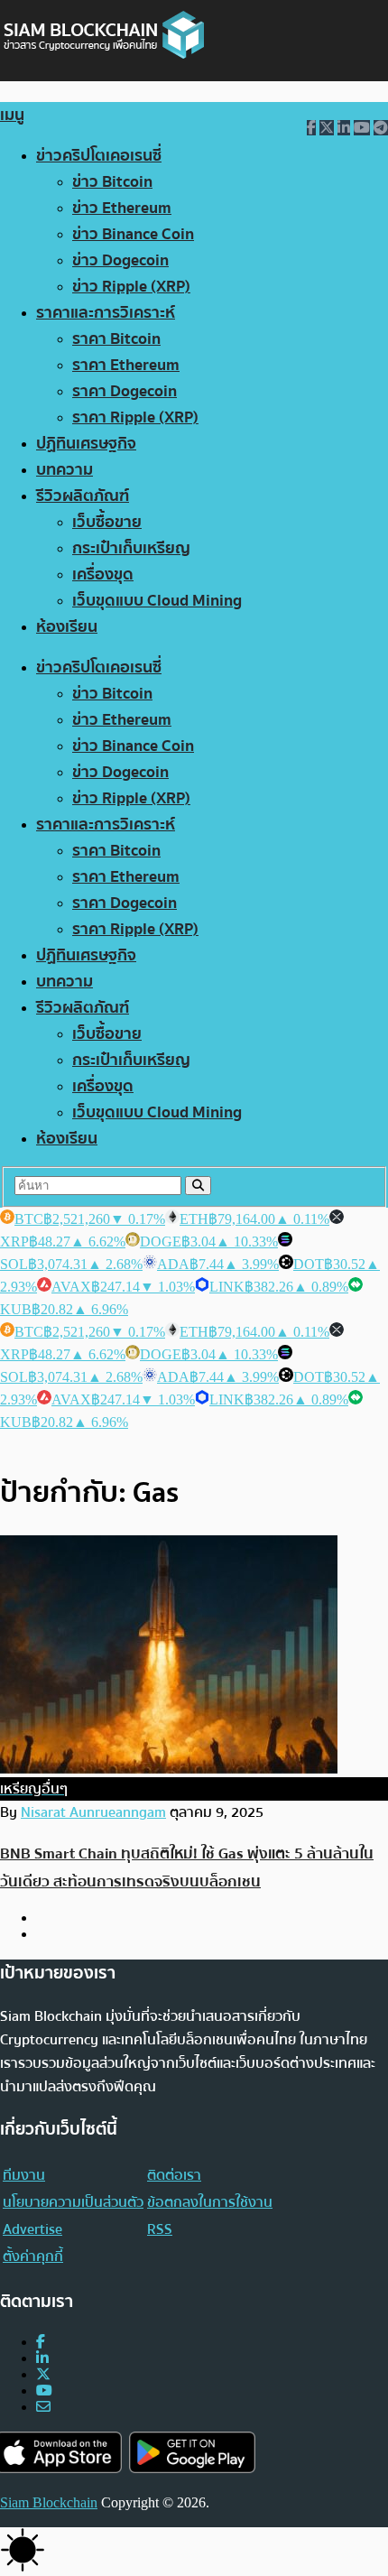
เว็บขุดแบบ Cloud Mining (157, 601)
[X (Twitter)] (43, 2374)
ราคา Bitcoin (116, 339)
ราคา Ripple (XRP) (135, 417)
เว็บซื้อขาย (107, 522)
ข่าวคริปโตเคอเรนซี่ (99, 156)
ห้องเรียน (67, 627)
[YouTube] (44, 2391)
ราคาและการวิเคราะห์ (106, 313)
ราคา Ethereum (126, 365)
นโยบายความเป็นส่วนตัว (73, 2202)
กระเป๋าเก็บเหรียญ (131, 548)
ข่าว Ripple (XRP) (131, 287)
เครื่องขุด (103, 575)
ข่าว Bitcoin (112, 182)
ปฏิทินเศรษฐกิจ (86, 444)
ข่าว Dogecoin (120, 260)
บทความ (65, 470)
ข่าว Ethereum (122, 208)
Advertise (32, 2229)
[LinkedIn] (42, 2358)
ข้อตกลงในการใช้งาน (210, 2202)
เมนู (12, 115)
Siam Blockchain (49, 2502)
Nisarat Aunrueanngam (93, 1812)
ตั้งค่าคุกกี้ (33, 2256)
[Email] (43, 2407)
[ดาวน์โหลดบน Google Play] (192, 2453)
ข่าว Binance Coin (133, 234)
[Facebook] (41, 2342)
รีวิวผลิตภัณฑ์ (83, 496)
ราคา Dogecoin (125, 391)
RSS (160, 2229)
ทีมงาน (24, 2175)
